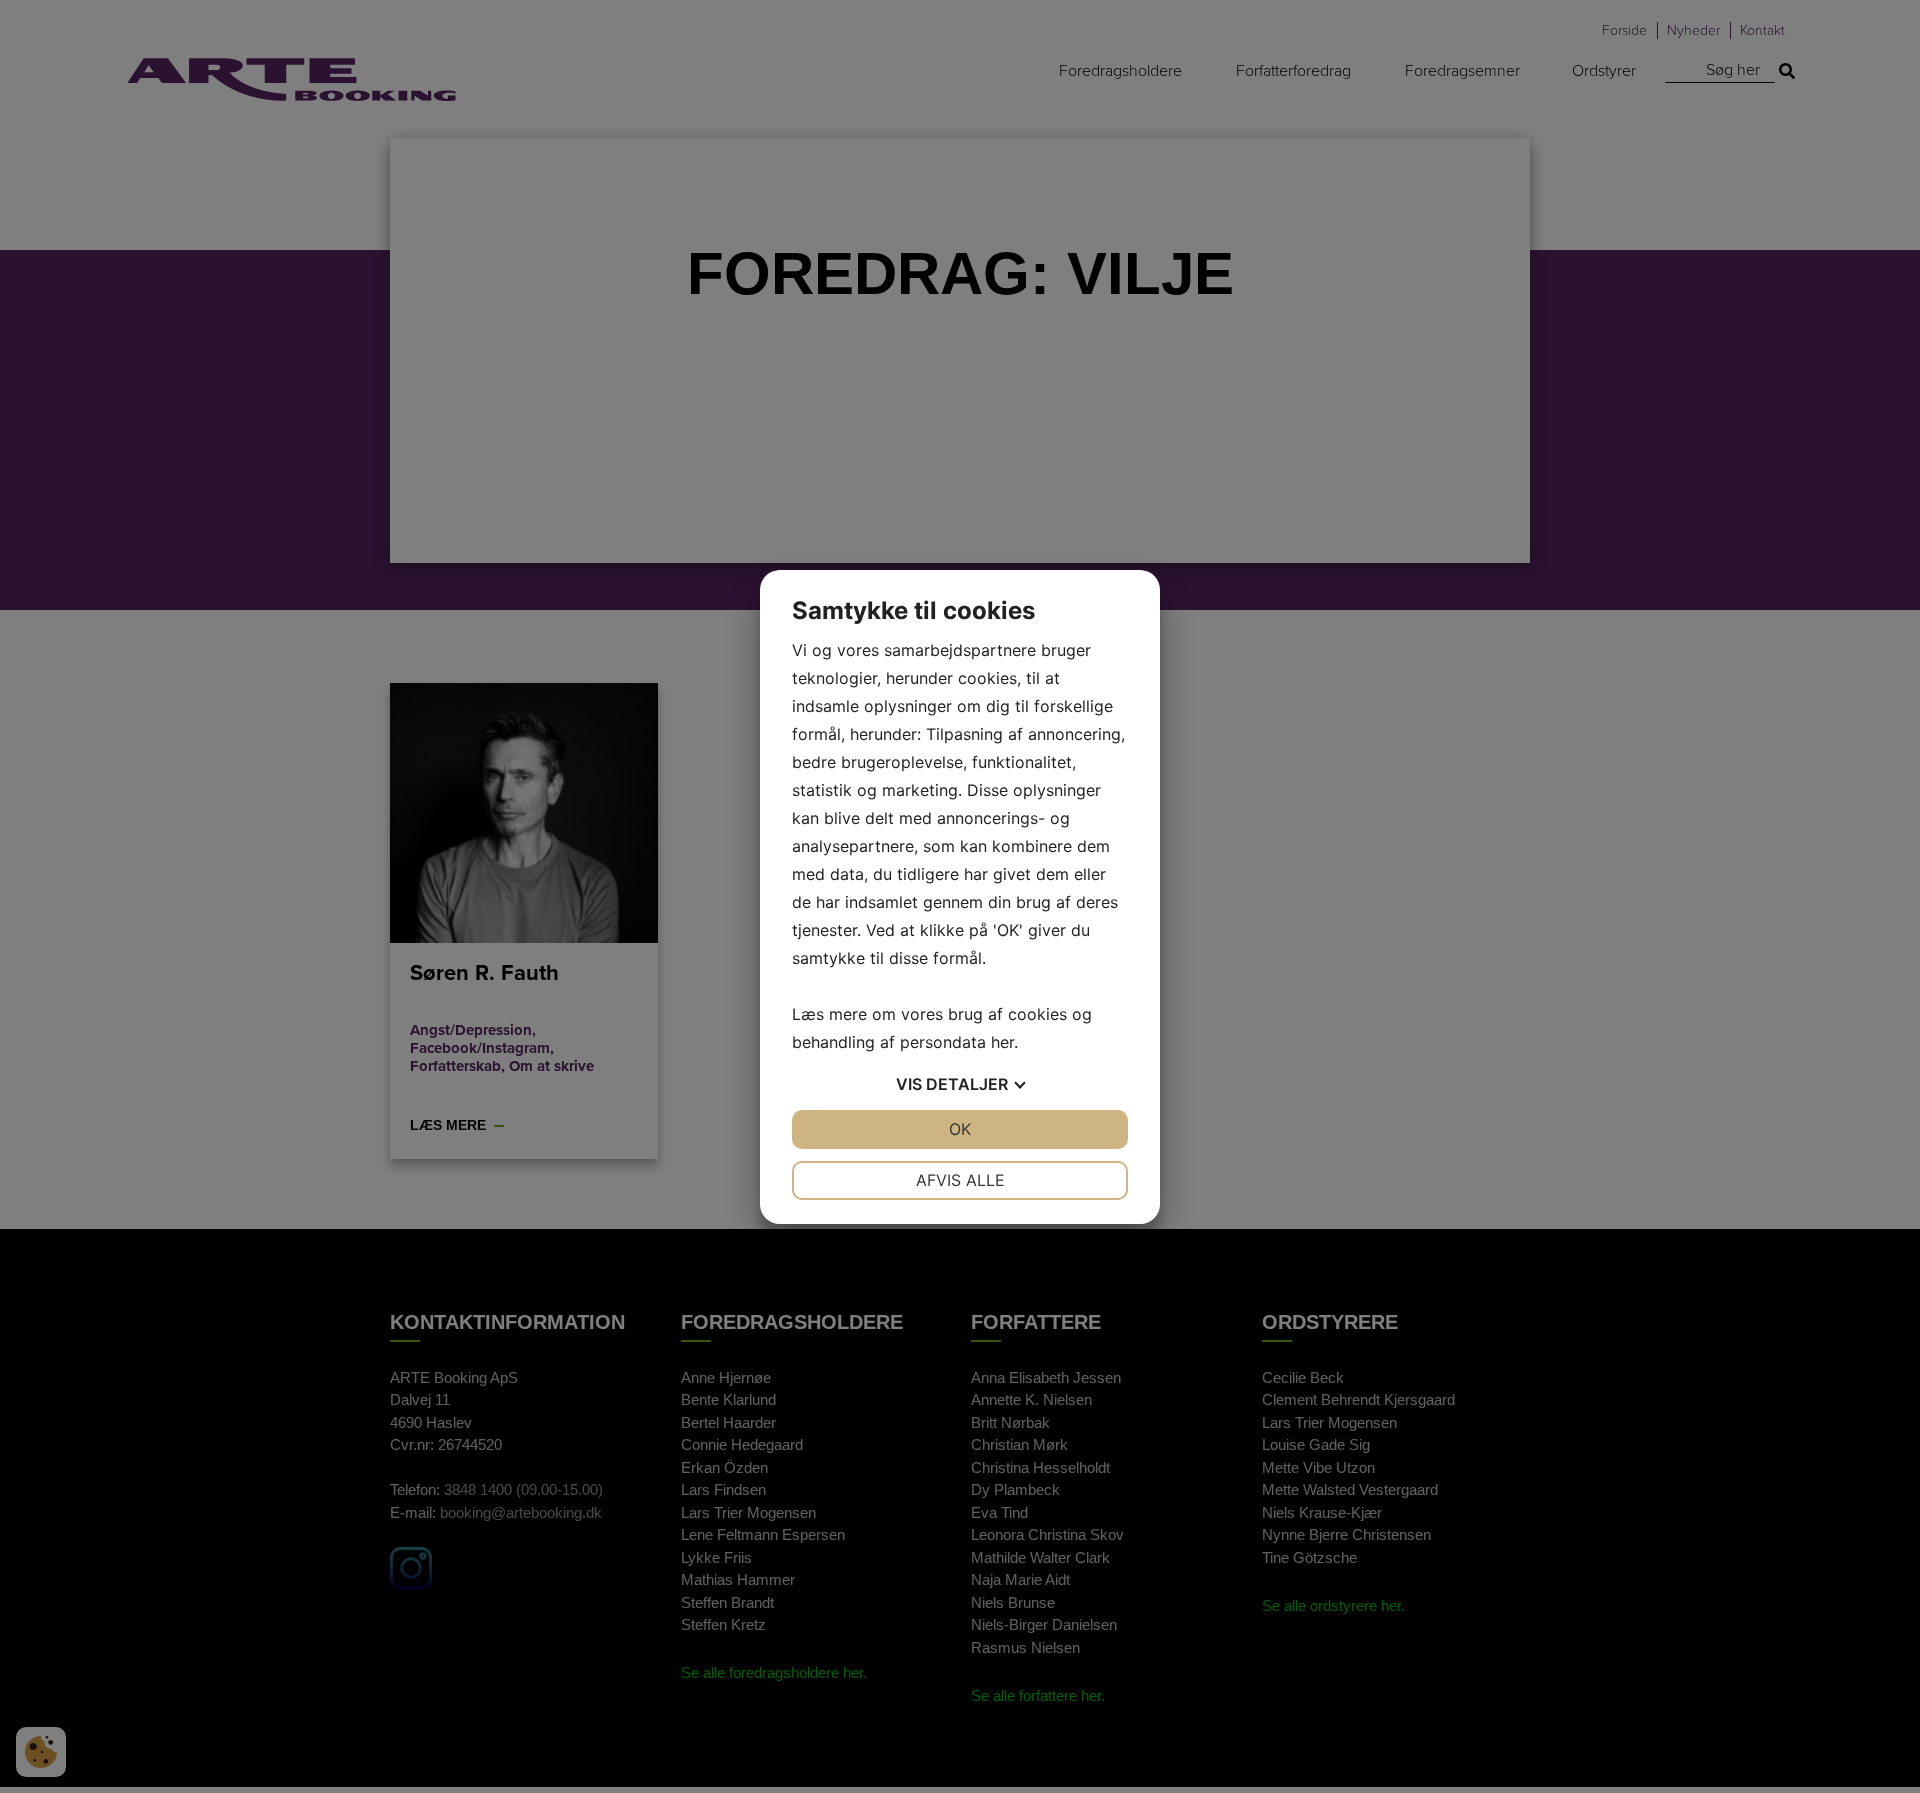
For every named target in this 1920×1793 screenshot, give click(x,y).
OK (960, 1129)
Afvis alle (960, 1180)
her (1002, 1042)
